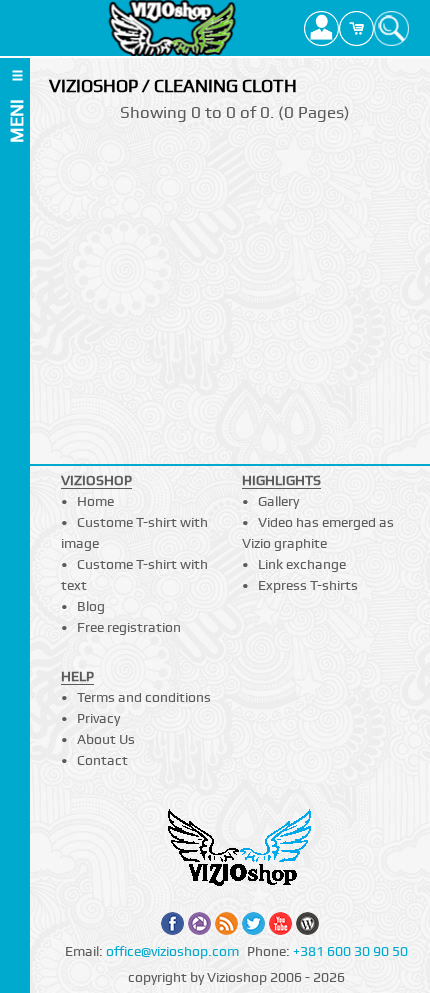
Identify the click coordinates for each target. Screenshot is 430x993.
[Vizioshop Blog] (307, 923)
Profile (321, 28)
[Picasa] (199, 923)
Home (95, 501)
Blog (91, 606)
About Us (106, 739)
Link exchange (302, 564)
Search (391, 28)
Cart (356, 28)
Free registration (129, 627)
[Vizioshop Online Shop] (172, 28)
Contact (102, 760)
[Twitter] (253, 923)
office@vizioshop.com (172, 951)
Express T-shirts (308, 585)
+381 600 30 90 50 (350, 951)
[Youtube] (280, 923)
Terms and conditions (144, 697)
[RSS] (226, 923)
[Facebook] (172, 923)
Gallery (278, 501)
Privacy (98, 718)
